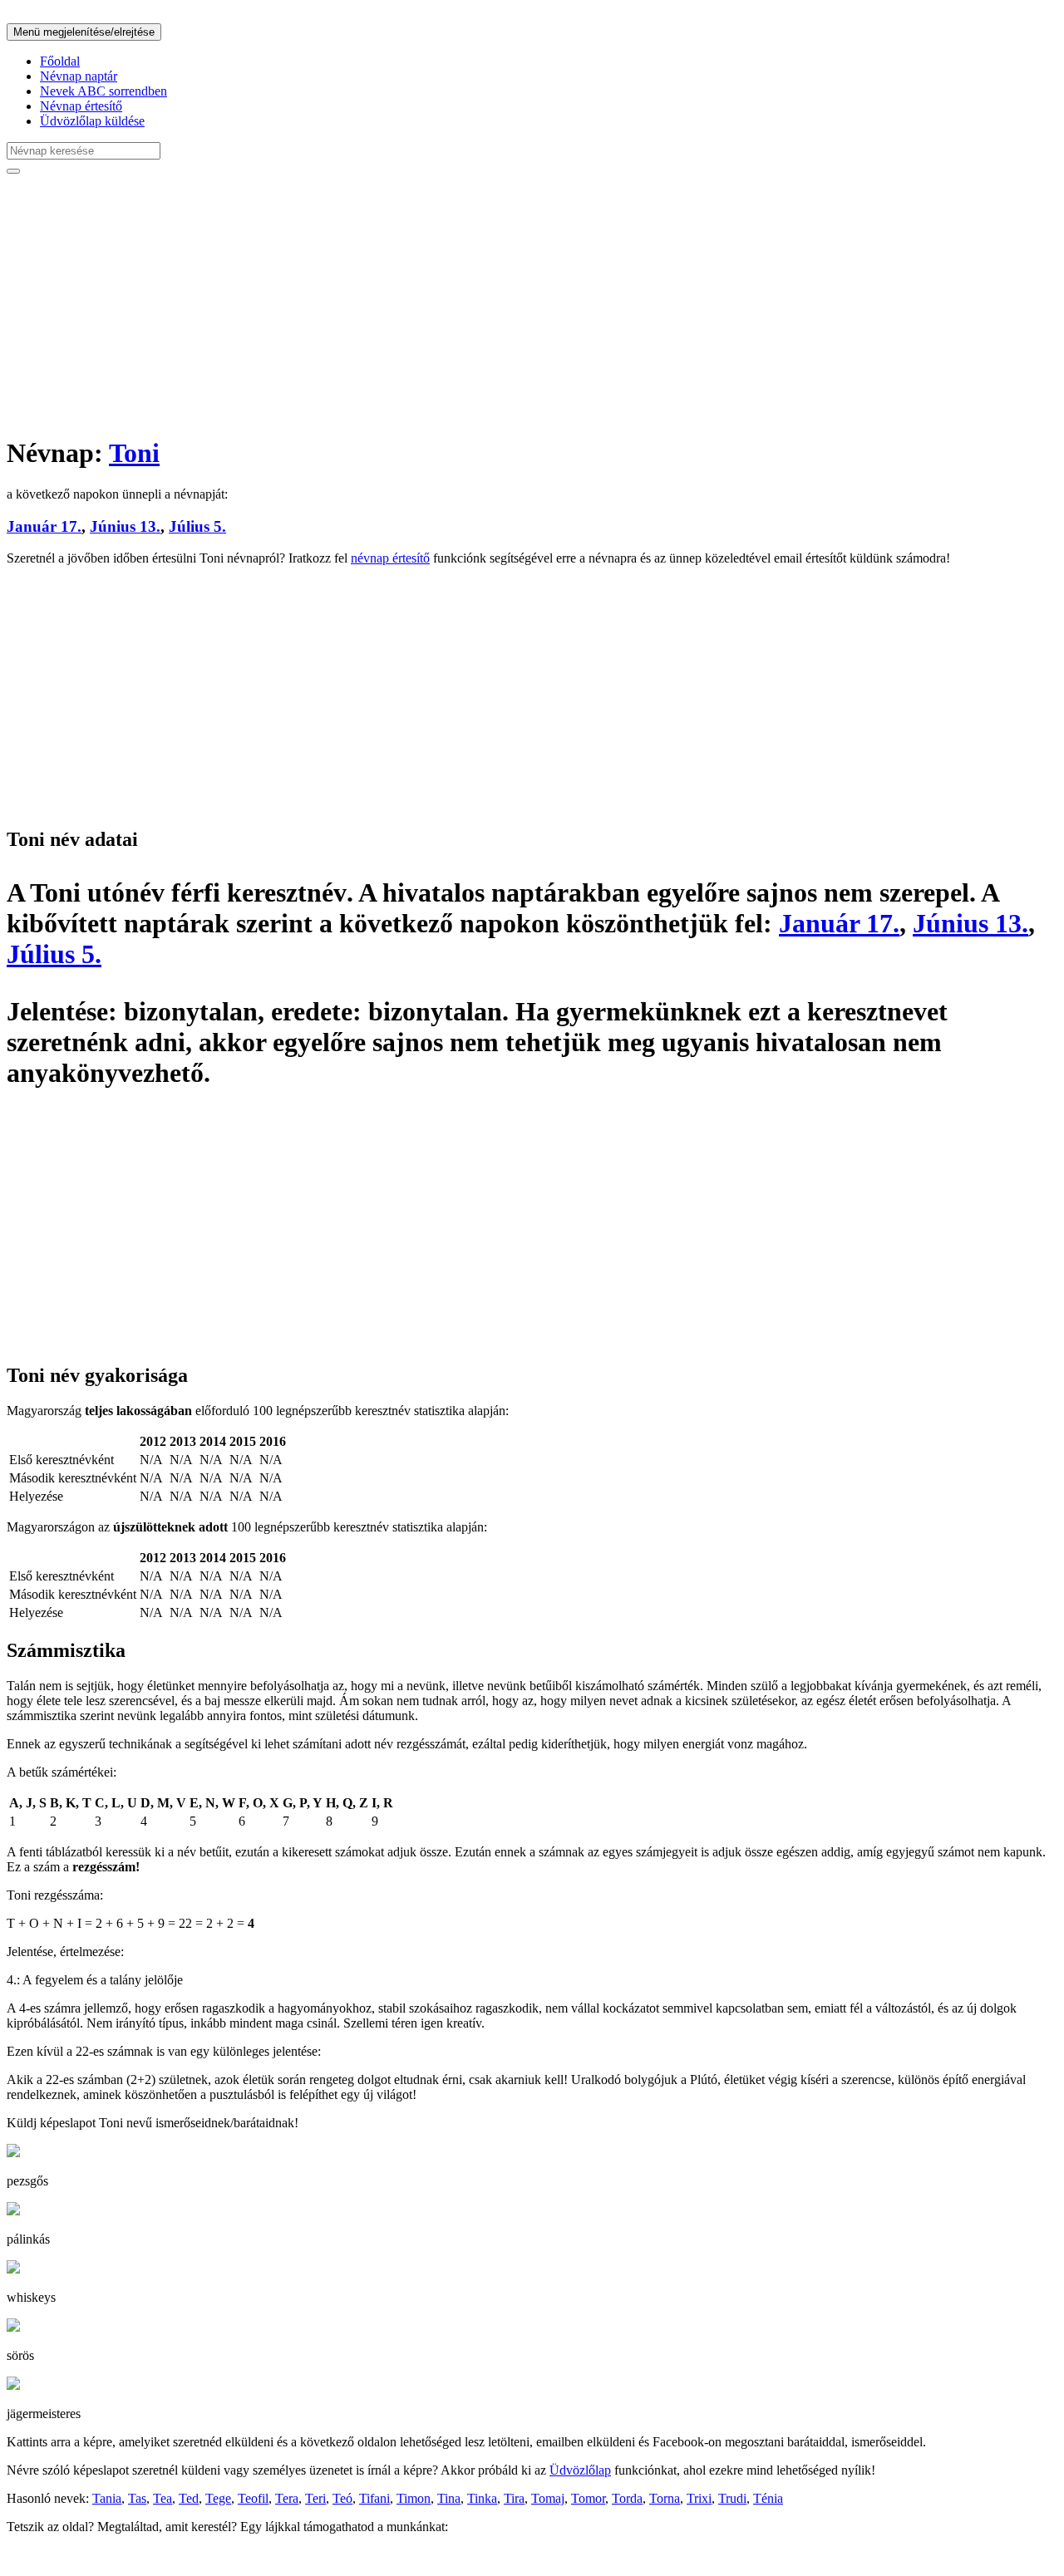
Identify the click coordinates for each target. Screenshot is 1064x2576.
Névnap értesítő (81, 106)
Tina (449, 2498)
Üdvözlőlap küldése (92, 121)
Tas (137, 2498)
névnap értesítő (390, 558)
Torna (665, 2498)
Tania (107, 2498)
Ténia (768, 2498)
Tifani (374, 2498)
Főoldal (60, 61)
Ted (189, 2498)
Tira (514, 2498)
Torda (627, 2498)
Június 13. (125, 526)
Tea (163, 2498)
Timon (414, 2498)
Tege (218, 2498)
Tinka (482, 2498)
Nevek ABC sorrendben (103, 91)
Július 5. (197, 526)
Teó (342, 2498)
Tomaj (548, 2498)
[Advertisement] (505, 304)
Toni (134, 453)
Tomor (588, 2498)
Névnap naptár (79, 76)
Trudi (732, 2498)
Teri (315, 2498)
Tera (287, 2498)
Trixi (699, 2498)
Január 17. (44, 526)
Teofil (253, 2498)
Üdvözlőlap (580, 2470)
